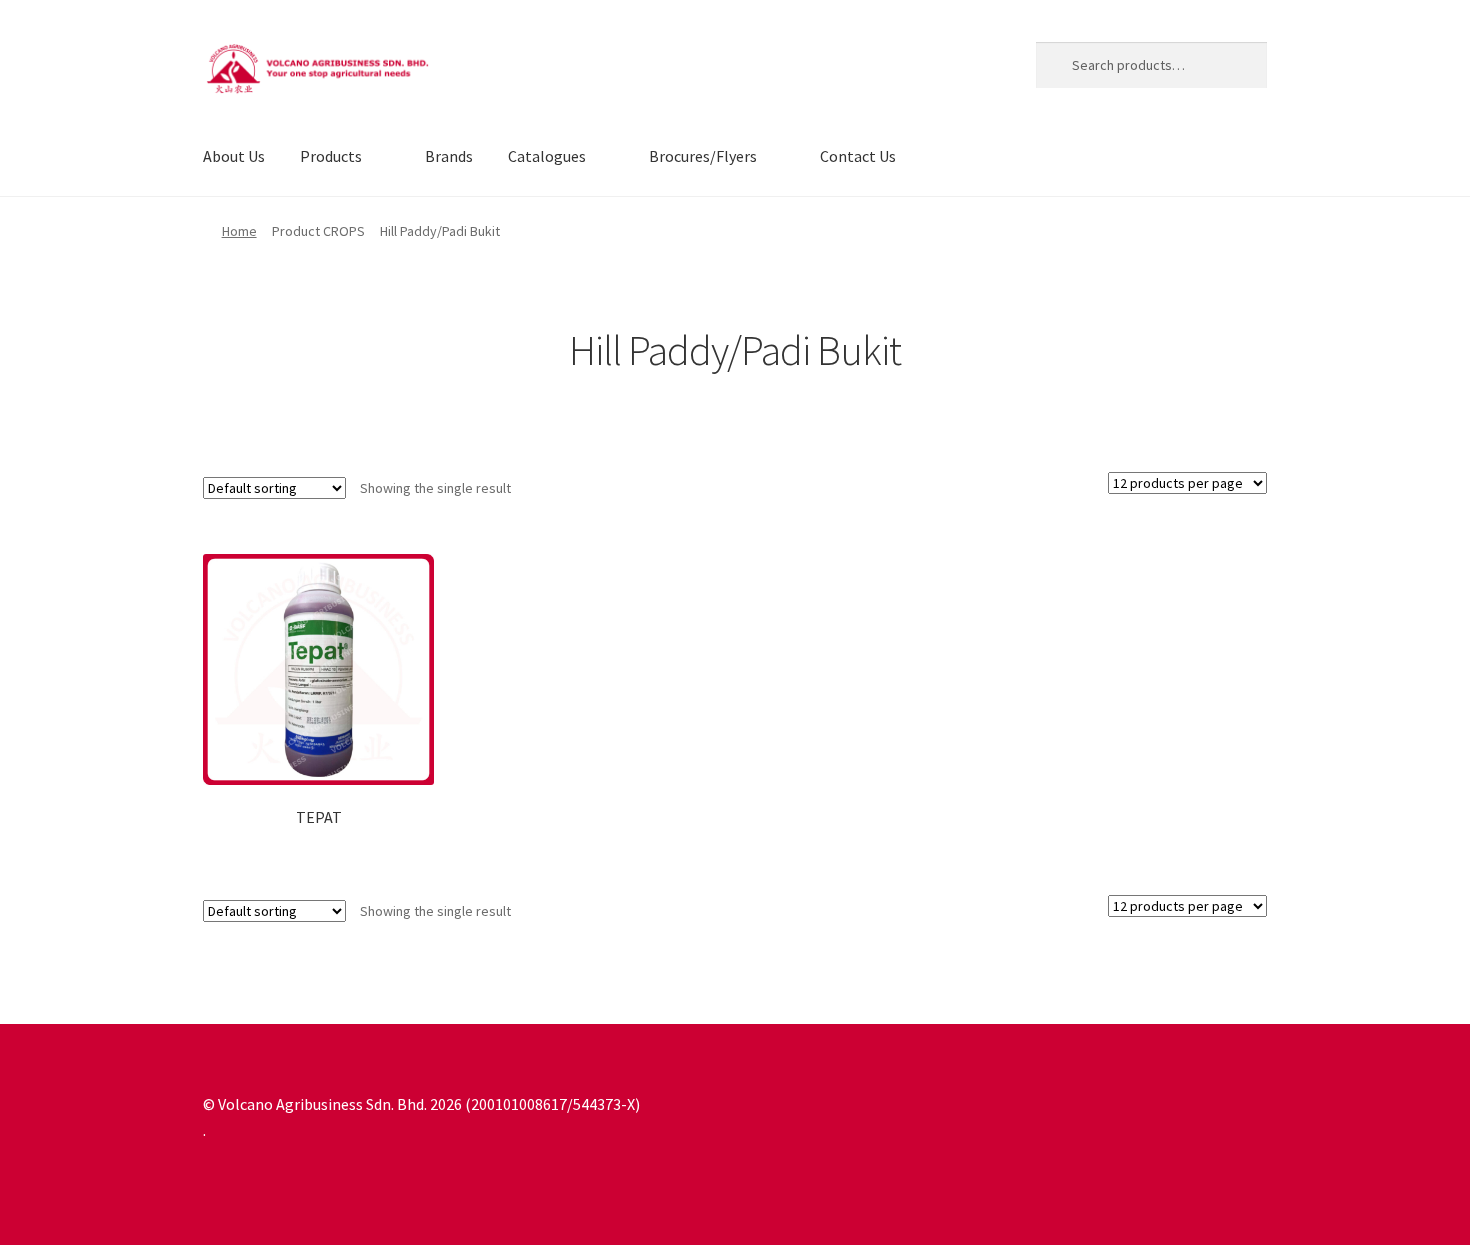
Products (331, 156)
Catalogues (547, 156)
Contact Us (858, 156)
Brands (449, 156)
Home (239, 231)
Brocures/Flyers (703, 156)
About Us (234, 156)
